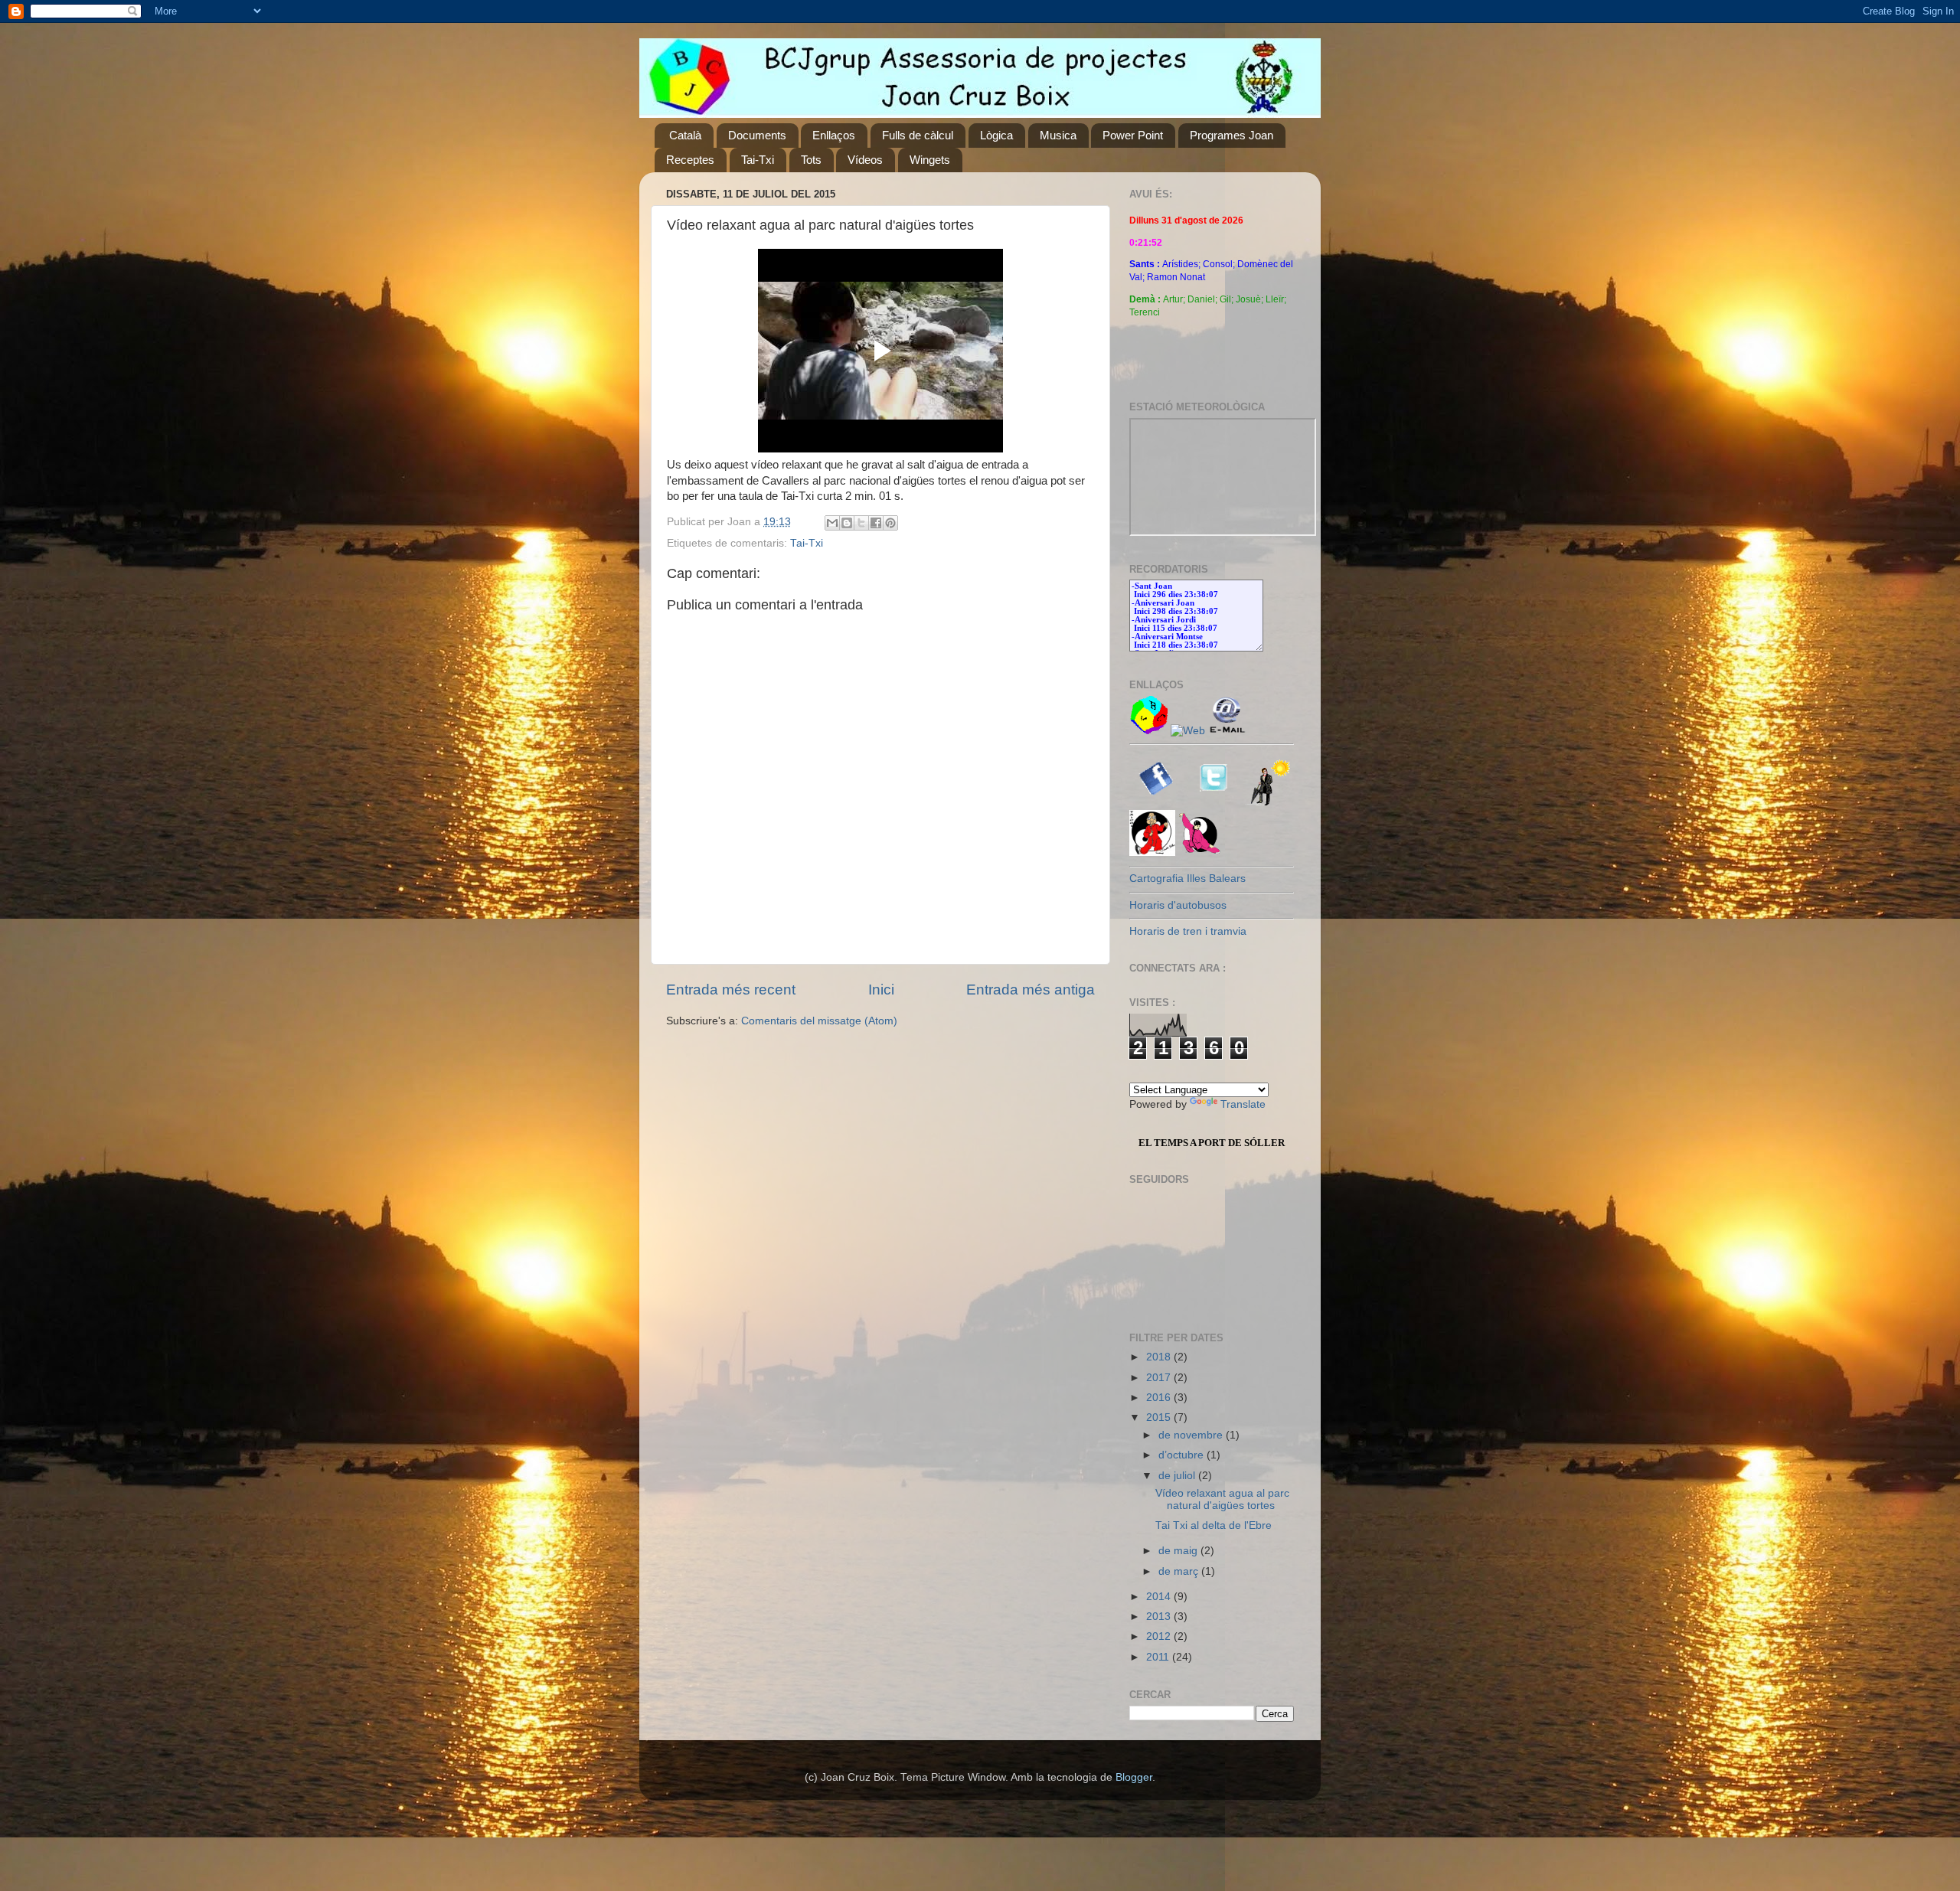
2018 (1160, 1357)
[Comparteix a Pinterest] (890, 523)
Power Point (1133, 135)
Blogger (1134, 1777)
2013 (1160, 1617)
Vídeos (865, 160)
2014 (1160, 1597)
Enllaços (834, 135)
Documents (757, 135)
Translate (1243, 1104)
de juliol (1178, 1476)
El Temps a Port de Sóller (1212, 1143)
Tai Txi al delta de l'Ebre (1214, 1525)
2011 (1159, 1657)
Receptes (690, 160)
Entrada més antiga (1031, 990)
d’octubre (1183, 1455)
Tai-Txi (758, 160)
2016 (1160, 1398)
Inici (881, 990)
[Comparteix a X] (861, 523)
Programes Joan (1232, 135)
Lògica (996, 135)
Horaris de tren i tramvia (1188, 931)
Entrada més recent (731, 990)
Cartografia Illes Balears (1187, 879)
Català (685, 135)
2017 (1160, 1378)
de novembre (1192, 1435)
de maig (1179, 1551)
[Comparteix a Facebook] (876, 523)
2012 (1160, 1636)
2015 (1160, 1417)
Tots (811, 160)
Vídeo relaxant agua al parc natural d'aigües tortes (1222, 1499)
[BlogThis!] (847, 523)
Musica (1058, 135)
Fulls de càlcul (918, 135)
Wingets (930, 160)
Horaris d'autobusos (1178, 905)
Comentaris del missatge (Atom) (819, 1021)
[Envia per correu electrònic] (832, 523)
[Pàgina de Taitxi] (1201, 852)
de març (1180, 1571)
